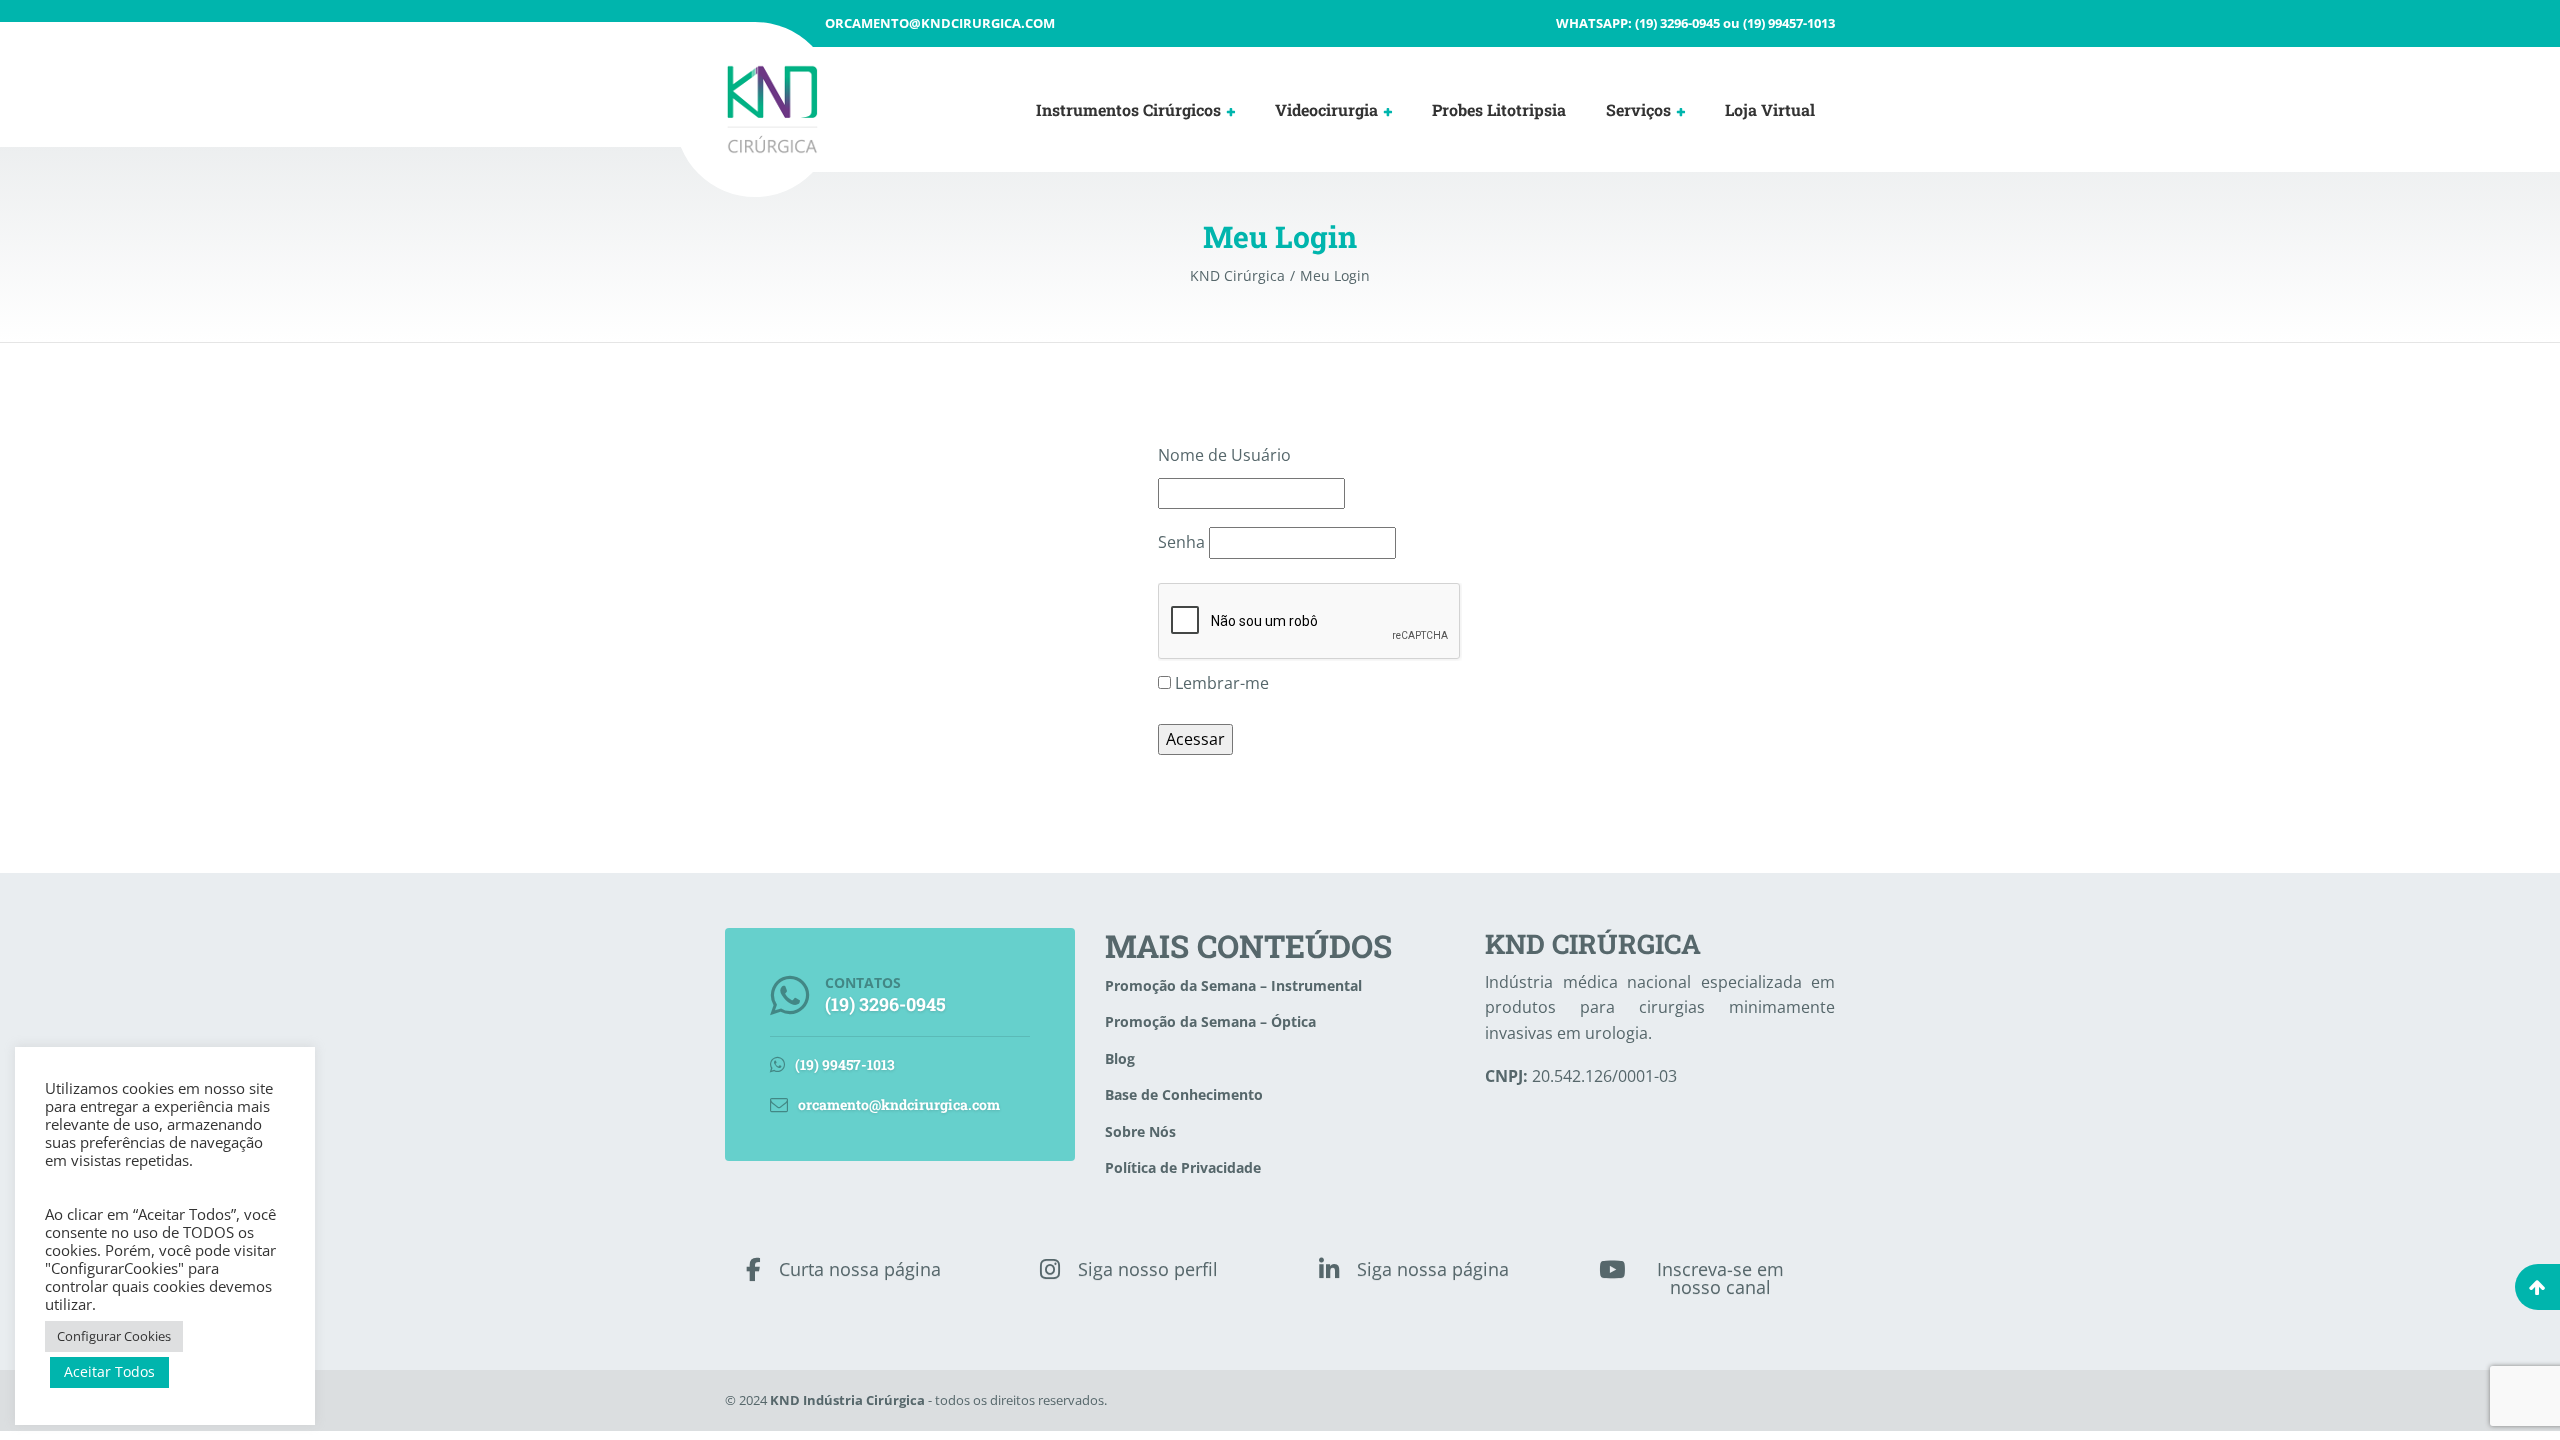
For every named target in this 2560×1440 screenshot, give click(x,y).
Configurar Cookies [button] (114, 1336)
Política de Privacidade (1183, 1167)
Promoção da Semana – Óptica (1210, 1021)
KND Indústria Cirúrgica (847, 1400)
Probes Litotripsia (1499, 109)
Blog (1120, 1058)
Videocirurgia (1326, 109)
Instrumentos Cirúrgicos (1128, 109)
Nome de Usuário (1224, 455)
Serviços (1638, 109)
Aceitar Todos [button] (109, 1371)
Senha (1181, 542)
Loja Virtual (1770, 109)
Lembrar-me (1220, 683)
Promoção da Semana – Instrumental (1233, 985)
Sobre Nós (1140, 1131)
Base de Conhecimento (1184, 1094)
